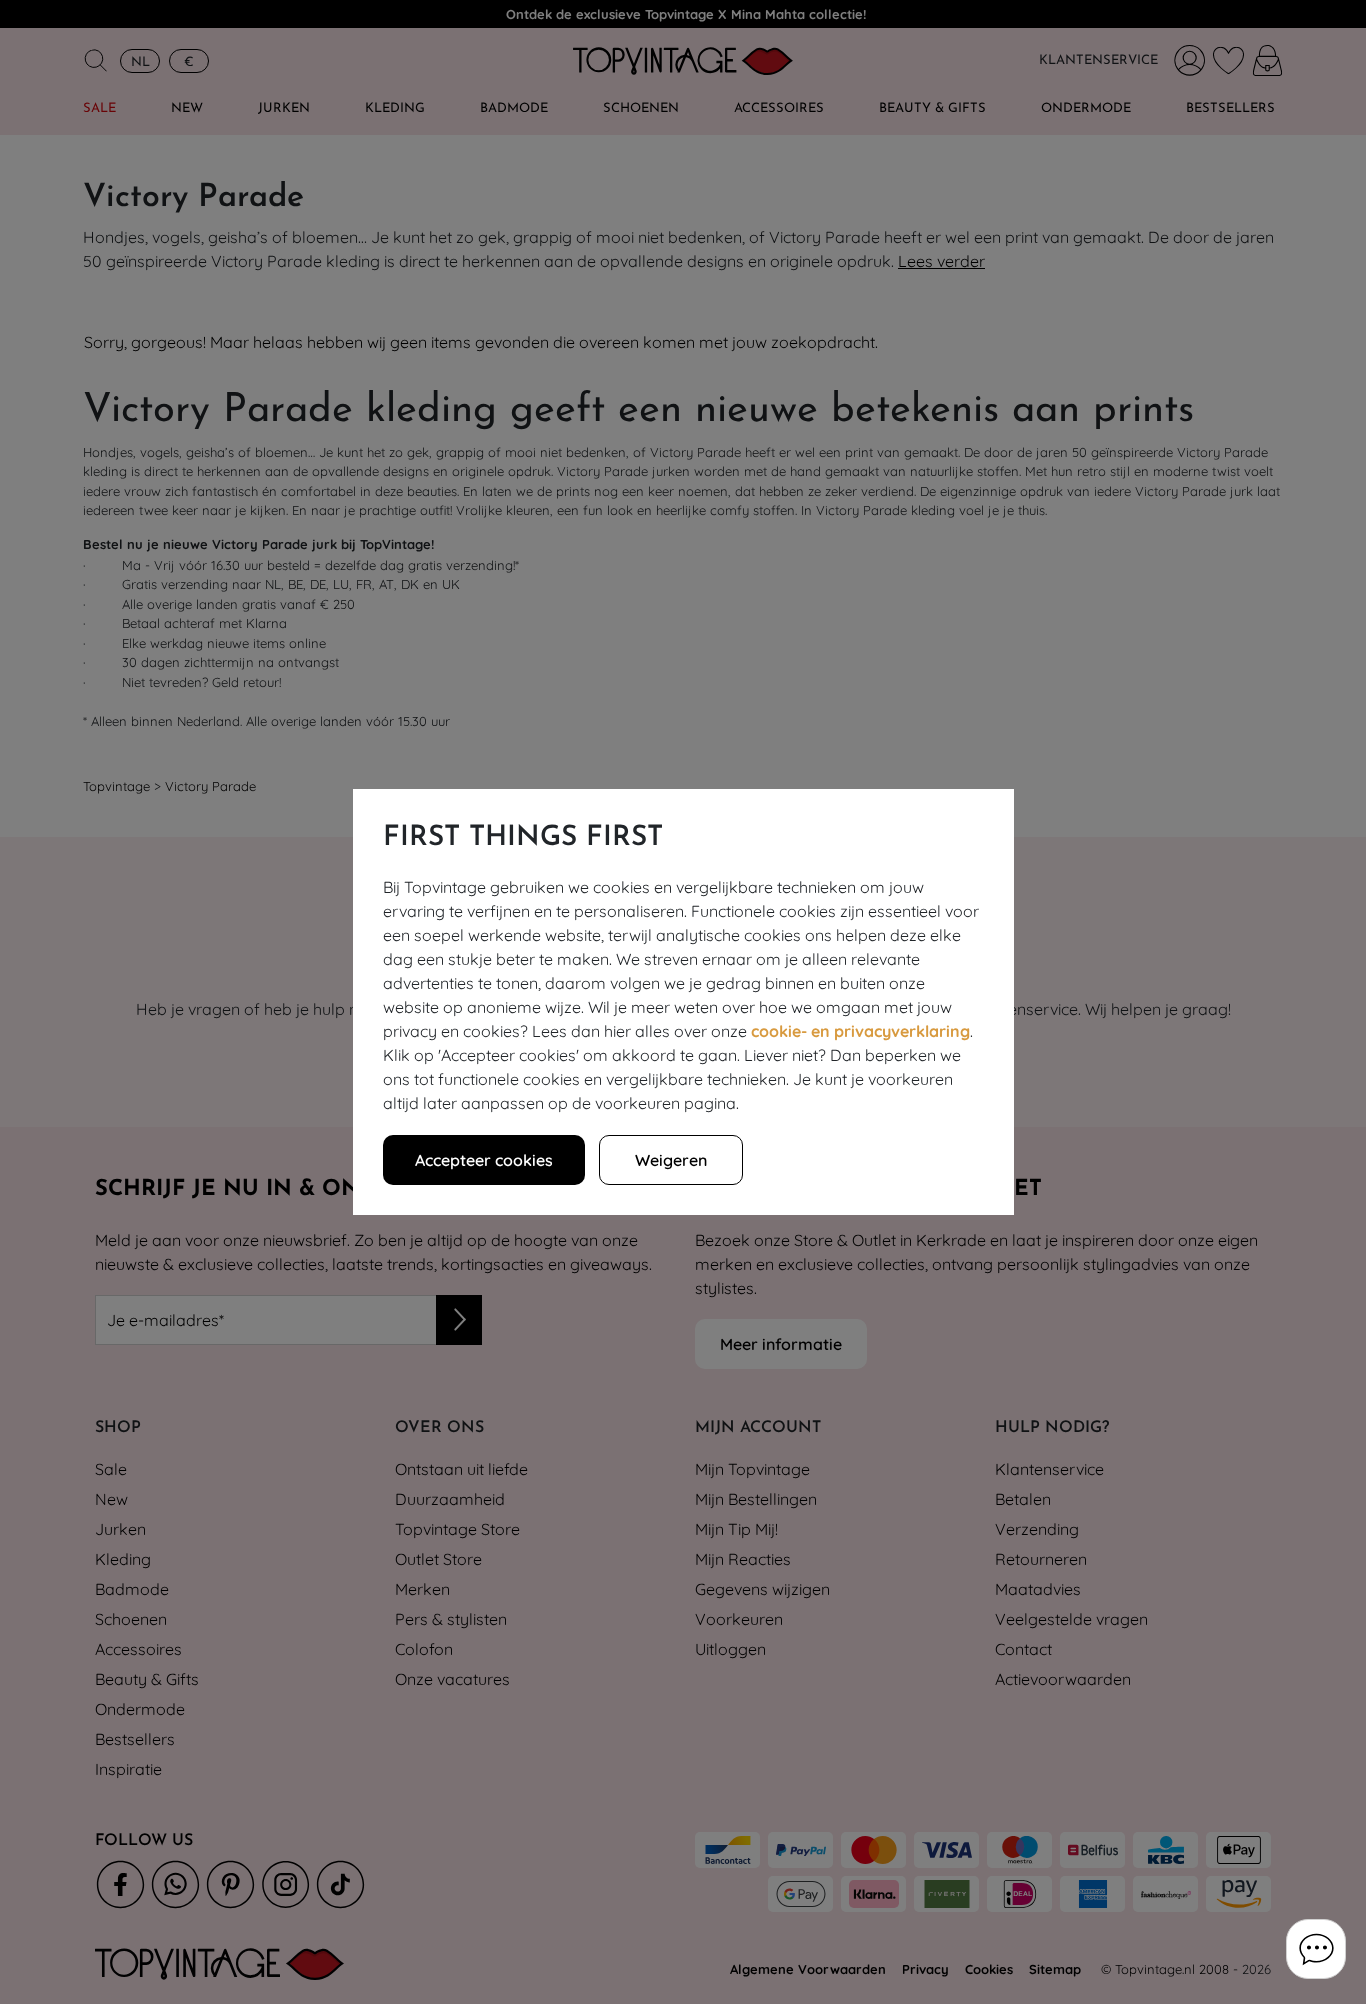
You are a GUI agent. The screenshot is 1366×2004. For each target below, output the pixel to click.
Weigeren (671, 1160)
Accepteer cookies (484, 1160)
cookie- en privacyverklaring (860, 1031)
